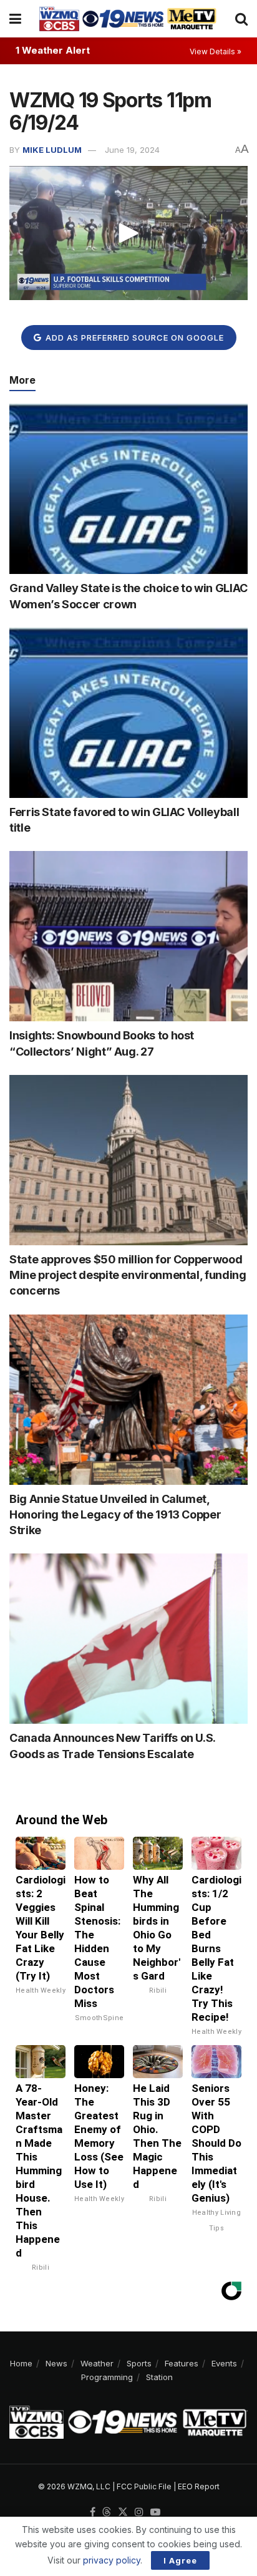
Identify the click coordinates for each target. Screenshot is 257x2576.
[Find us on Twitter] (123, 2512)
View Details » (216, 51)
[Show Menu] (15, 19)
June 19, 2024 (132, 150)
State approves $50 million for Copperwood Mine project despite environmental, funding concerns (128, 1275)
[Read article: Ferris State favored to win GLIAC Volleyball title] (128, 713)
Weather (97, 2363)
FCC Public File (144, 2486)
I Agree (180, 2560)
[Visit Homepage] (128, 19)
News (56, 2363)
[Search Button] (241, 19)
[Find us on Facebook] (93, 2512)
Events (224, 2363)
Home (21, 2363)
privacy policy (112, 2560)
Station (159, 2377)
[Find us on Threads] (107, 2512)
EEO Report (199, 2486)
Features (182, 2363)
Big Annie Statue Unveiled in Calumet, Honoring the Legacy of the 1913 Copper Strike (115, 1514)
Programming (107, 2377)
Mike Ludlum (52, 150)
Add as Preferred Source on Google (133, 338)
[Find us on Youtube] (155, 2512)
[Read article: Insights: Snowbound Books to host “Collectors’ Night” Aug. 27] (128, 936)
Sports (139, 2363)
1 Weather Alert (53, 50)
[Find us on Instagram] (139, 2512)
